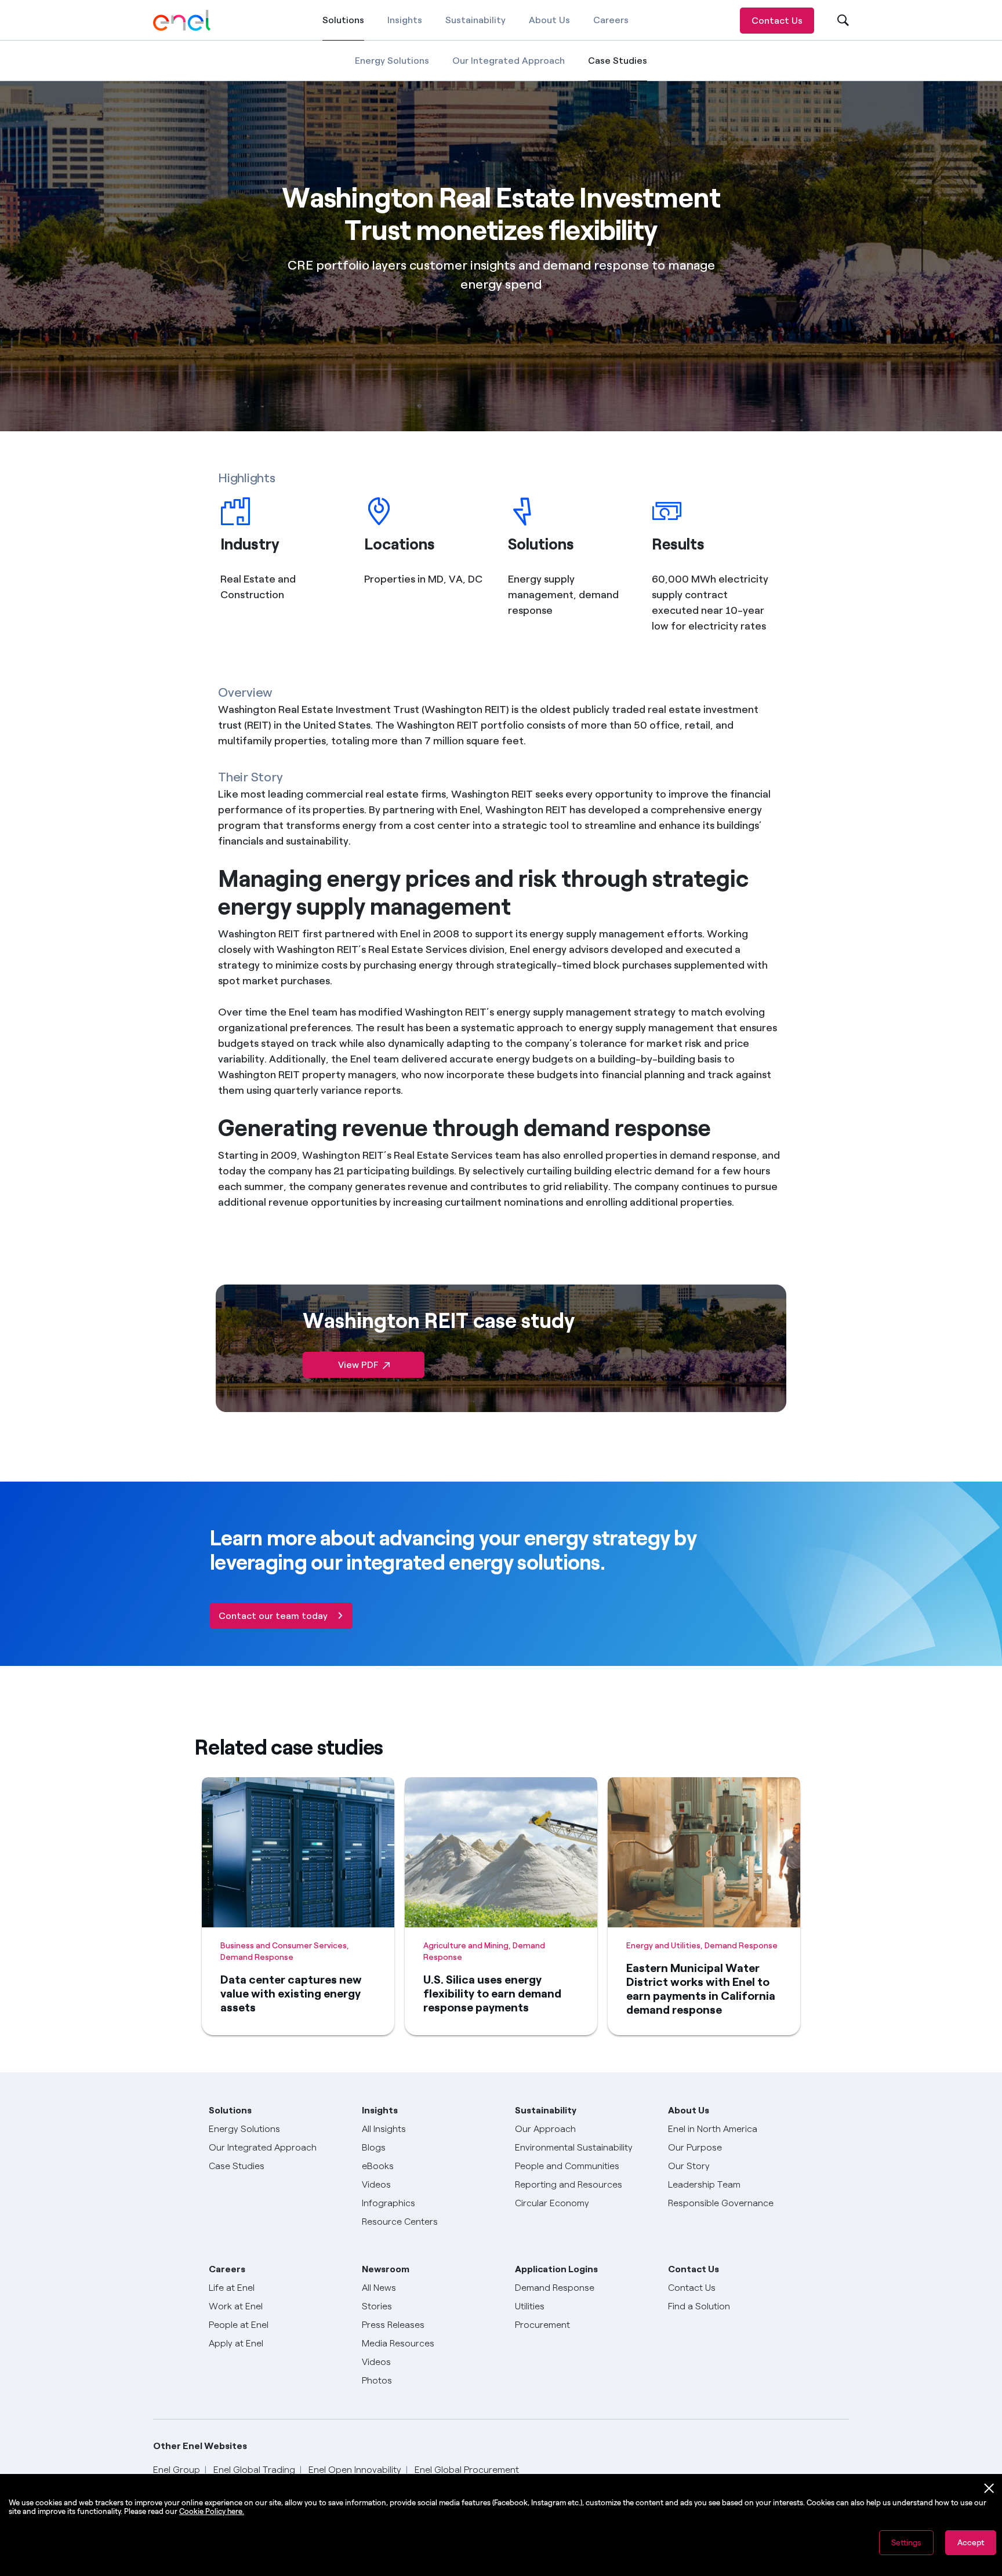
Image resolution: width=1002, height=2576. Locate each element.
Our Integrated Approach (509, 61)
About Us (549, 20)
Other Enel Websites (200, 2446)
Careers (611, 20)
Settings (906, 2543)
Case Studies (618, 68)
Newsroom (386, 2269)
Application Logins (556, 2269)
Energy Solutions (392, 61)
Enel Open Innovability (355, 2470)
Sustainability (475, 20)
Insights (405, 20)
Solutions (343, 28)
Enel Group (177, 2470)
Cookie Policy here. (212, 2511)
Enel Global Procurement (467, 2470)
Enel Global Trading (254, 2470)
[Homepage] (182, 20)
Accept (971, 2543)
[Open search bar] (836, 21)
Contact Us (777, 21)
